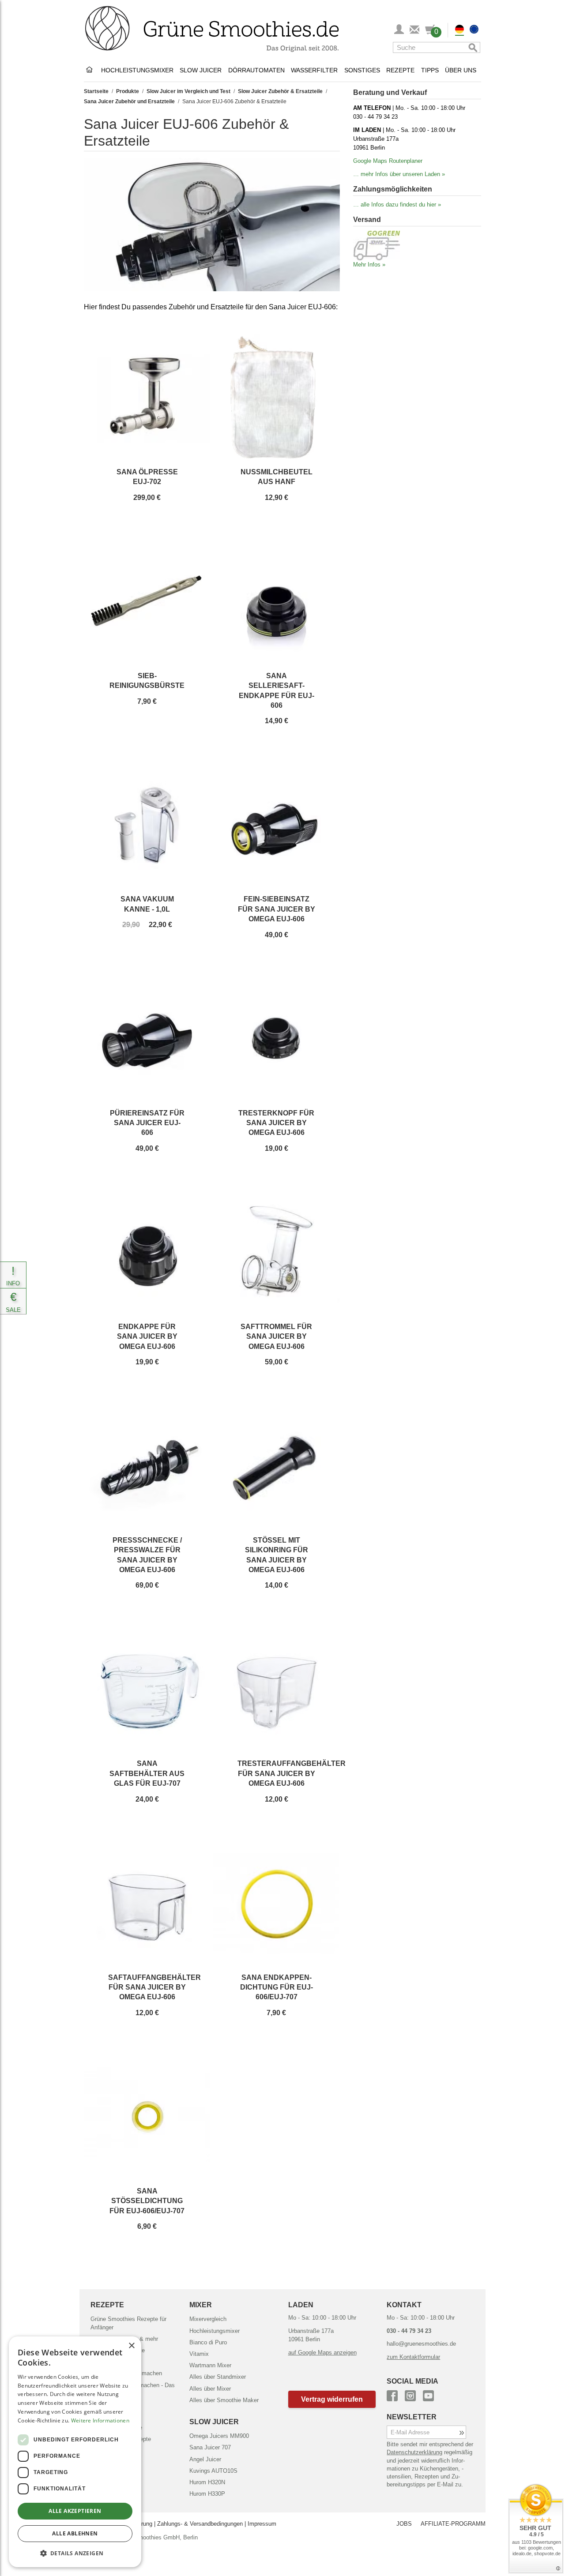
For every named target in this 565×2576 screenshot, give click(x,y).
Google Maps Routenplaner (388, 161)
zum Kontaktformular (413, 2357)
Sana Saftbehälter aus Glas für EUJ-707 (147, 1773)
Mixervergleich (208, 2319)
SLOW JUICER (214, 2422)
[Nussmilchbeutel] (276, 398)
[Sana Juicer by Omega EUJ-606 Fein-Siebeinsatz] (276, 825)
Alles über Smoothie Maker (224, 2400)
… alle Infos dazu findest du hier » (397, 205)
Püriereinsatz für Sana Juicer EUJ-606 (147, 1123)
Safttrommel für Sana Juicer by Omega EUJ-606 (276, 1337)
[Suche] (471, 47)
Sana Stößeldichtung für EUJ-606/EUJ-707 (147, 2201)
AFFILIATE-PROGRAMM (453, 2524)
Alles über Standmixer (218, 2377)
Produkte (128, 91)
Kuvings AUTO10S (213, 2471)
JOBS (404, 2524)
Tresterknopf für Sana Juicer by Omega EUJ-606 (276, 1123)
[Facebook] (392, 2394)
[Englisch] (474, 30)
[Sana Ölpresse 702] (147, 398)
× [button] (131, 2346)
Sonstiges (362, 70)
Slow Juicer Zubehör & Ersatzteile (280, 91)
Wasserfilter (314, 70)
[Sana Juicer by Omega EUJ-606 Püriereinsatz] (147, 1039)
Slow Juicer (201, 70)
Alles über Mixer (210, 2389)
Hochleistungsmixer (137, 70)
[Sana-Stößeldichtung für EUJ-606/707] (147, 2117)
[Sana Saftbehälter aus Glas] (147, 1689)
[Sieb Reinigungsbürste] (147, 601)
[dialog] (75, 2452)
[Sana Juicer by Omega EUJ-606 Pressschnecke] (147, 1466)
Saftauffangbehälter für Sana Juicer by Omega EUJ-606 (154, 1987)
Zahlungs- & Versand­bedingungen (200, 2524)
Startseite (96, 91)
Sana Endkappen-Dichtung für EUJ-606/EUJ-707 (277, 1987)
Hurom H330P (207, 2494)
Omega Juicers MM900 (219, 2436)
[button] (332, 2399)
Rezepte (400, 70)
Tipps (430, 70)
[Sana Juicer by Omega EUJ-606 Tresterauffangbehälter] (276, 1689)
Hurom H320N (207, 2482)
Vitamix (199, 2354)
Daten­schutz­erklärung (414, 2452)
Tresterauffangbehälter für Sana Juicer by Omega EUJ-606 (292, 1773)
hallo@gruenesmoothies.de (421, 2344)
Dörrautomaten (256, 70)
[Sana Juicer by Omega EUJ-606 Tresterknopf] (276, 1039)
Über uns (461, 70)
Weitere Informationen (100, 2420)
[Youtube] (428, 2394)
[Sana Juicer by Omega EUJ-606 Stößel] (276, 1466)
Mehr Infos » (369, 265)
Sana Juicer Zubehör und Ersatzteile (129, 101)
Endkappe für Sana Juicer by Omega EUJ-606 (147, 1337)
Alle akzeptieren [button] (75, 2511)
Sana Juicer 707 (210, 2447)
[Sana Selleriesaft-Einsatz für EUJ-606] (276, 601)
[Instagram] (410, 2394)
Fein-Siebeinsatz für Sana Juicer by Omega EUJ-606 (277, 909)
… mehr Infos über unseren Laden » (399, 174)
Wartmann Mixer (210, 2365)
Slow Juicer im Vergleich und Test (188, 91)
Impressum (262, 2524)
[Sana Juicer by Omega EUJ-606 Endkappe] (147, 1252)
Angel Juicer (205, 2459)
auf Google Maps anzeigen (322, 2353)
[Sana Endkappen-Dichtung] (276, 1903)
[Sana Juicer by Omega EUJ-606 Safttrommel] (276, 1252)
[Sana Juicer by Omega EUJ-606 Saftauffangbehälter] (147, 1903)
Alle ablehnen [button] (75, 2533)
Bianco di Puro (208, 2342)
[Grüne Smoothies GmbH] (91, 70)
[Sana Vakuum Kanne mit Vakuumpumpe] (147, 825)
